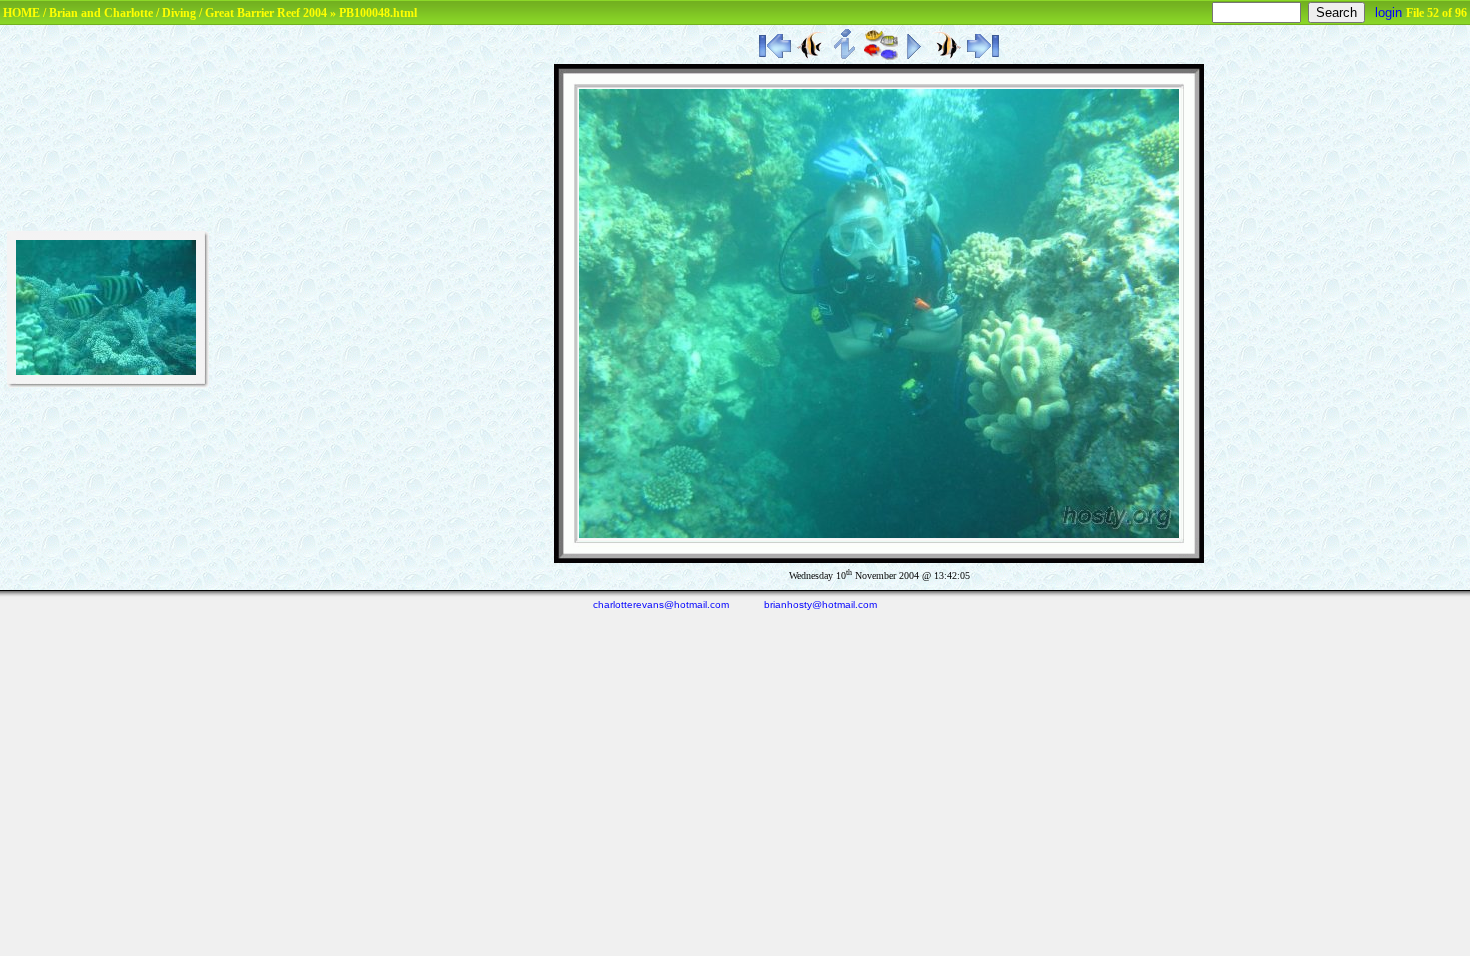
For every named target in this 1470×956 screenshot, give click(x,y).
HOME (21, 13)
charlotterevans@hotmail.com (661, 604)
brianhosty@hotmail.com (820, 604)
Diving (179, 13)
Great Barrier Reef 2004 (266, 13)
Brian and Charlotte (101, 13)
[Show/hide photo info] (845, 56)
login (1388, 12)
